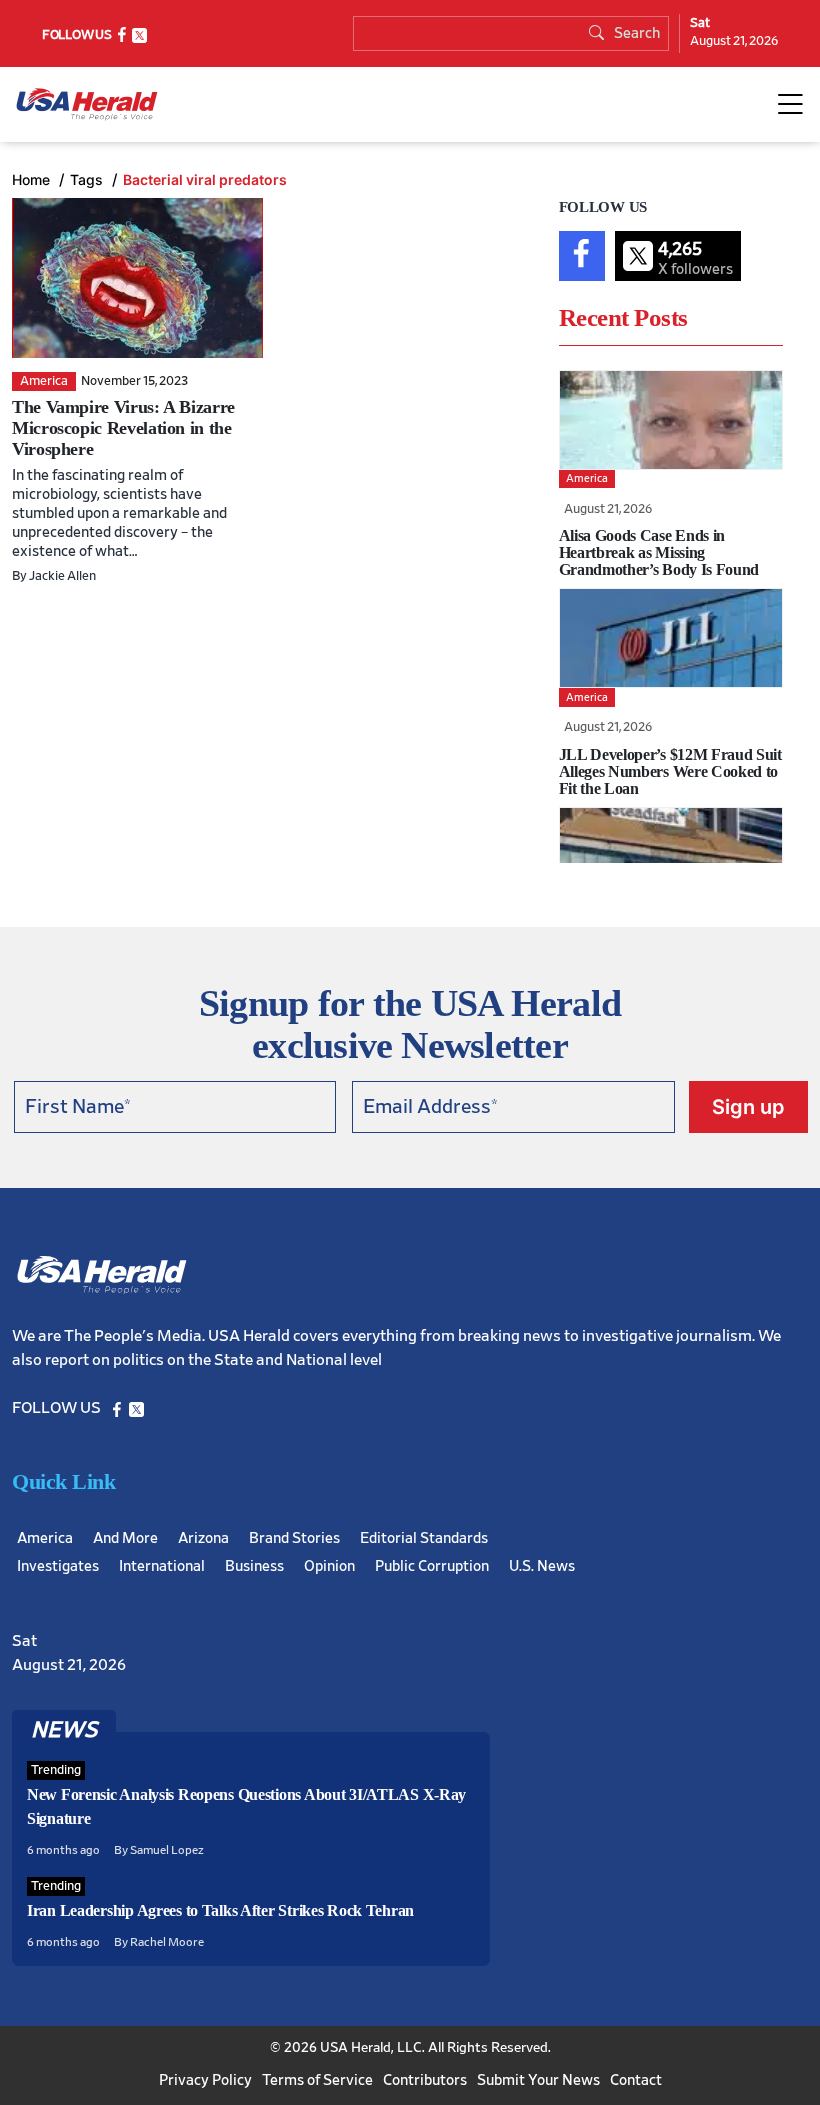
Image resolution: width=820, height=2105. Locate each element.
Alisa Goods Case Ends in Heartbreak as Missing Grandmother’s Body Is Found (659, 552)
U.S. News (542, 1566)
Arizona (203, 1538)
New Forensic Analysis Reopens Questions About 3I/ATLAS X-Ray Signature (246, 1806)
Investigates (58, 1566)
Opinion (329, 1566)
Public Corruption (432, 1566)
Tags (88, 179)
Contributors (425, 2080)
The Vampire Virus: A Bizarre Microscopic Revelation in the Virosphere (123, 428)
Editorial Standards (424, 1538)
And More (125, 1538)
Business (254, 1566)
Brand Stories (294, 1538)
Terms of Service (317, 2080)
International (162, 1566)
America (45, 1538)
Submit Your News (538, 2080)
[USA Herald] (87, 104)
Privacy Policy (205, 2080)
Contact (636, 2080)
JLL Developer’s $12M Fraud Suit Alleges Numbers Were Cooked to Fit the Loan (670, 771)
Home (33, 179)
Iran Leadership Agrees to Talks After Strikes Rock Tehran (220, 1910)
